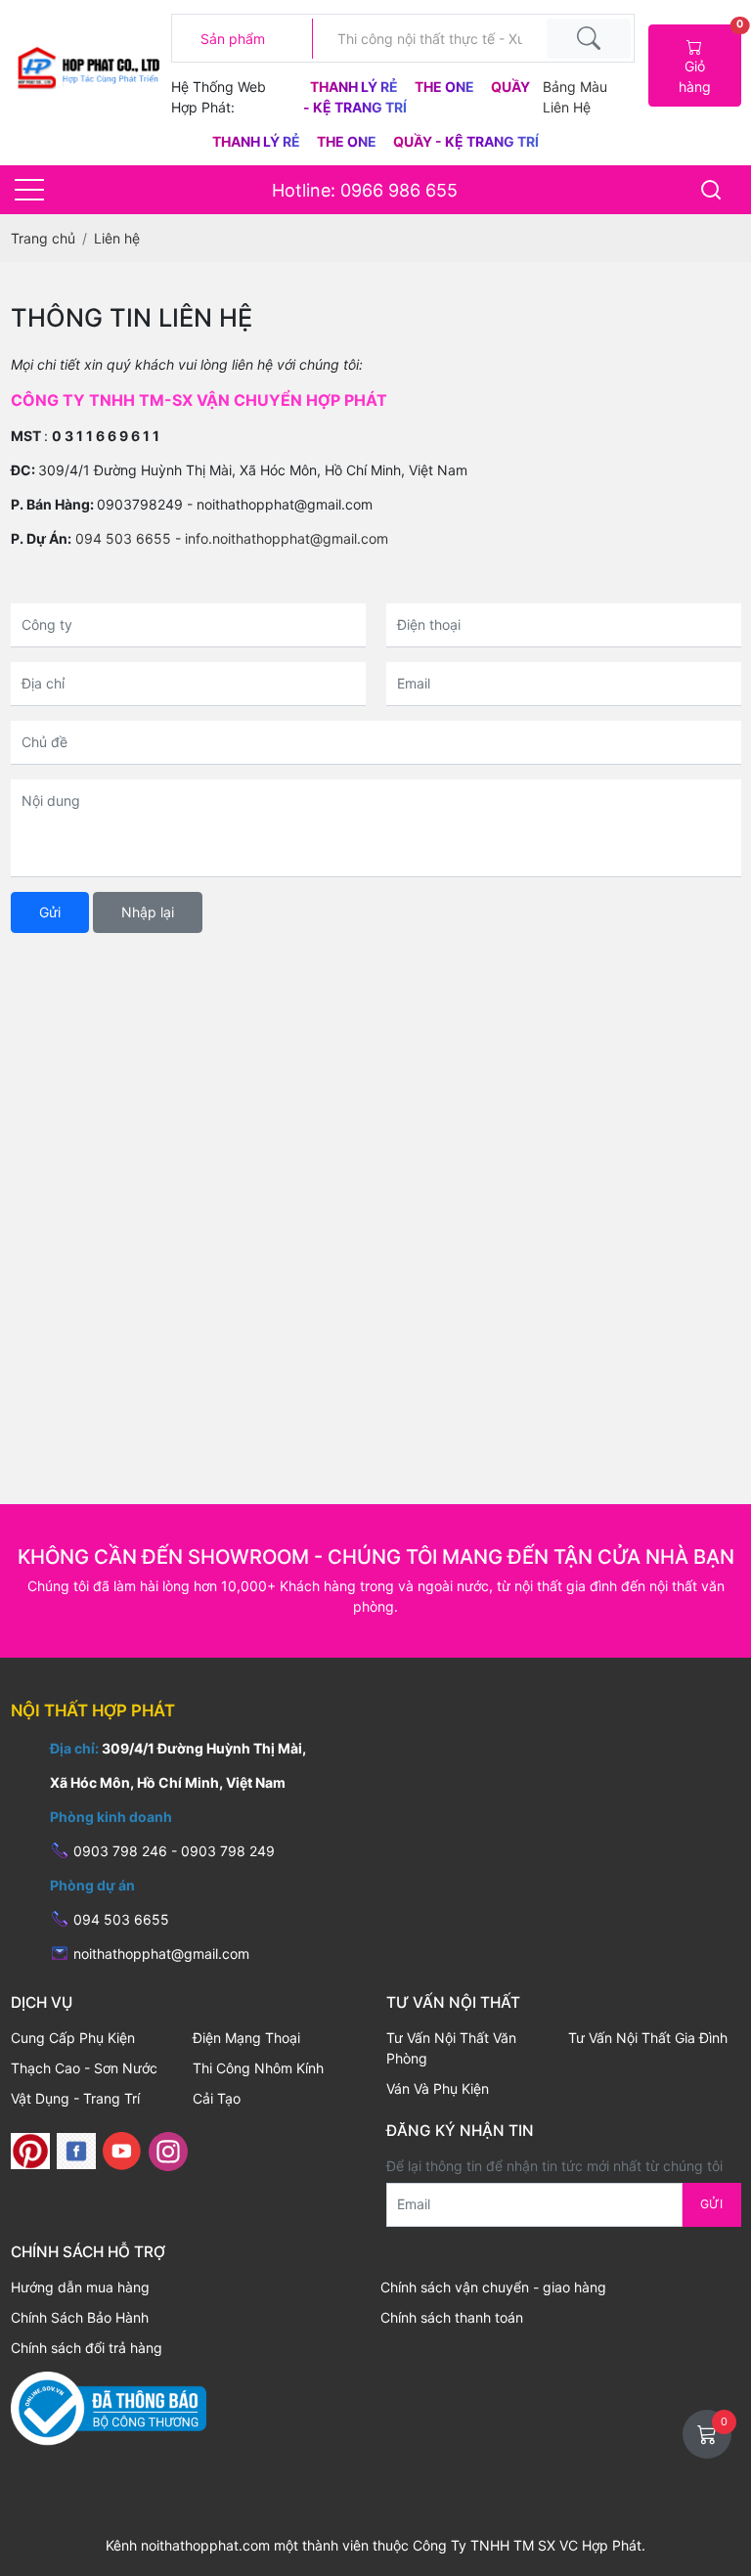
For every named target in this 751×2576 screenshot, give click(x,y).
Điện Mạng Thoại (246, 2038)
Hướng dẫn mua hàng (80, 2287)
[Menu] (29, 190)
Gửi (50, 912)
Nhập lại (148, 912)
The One (446, 87)
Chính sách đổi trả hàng (87, 2348)
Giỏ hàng (709, 60)
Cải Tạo (217, 2098)
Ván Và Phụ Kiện (438, 2088)
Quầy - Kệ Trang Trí (466, 141)
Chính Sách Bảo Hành (80, 2317)
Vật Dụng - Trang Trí (75, 2098)
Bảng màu (575, 87)
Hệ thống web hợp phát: (219, 97)
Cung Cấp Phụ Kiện (73, 2038)
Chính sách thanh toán (452, 2317)
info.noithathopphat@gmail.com (287, 538)
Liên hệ (567, 107)
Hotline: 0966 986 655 (365, 190)
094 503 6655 (123, 538)
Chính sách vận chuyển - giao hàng (493, 2287)
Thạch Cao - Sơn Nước (84, 2068)
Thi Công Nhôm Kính (258, 2068)
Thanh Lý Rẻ (355, 87)
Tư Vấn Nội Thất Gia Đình (648, 2038)
